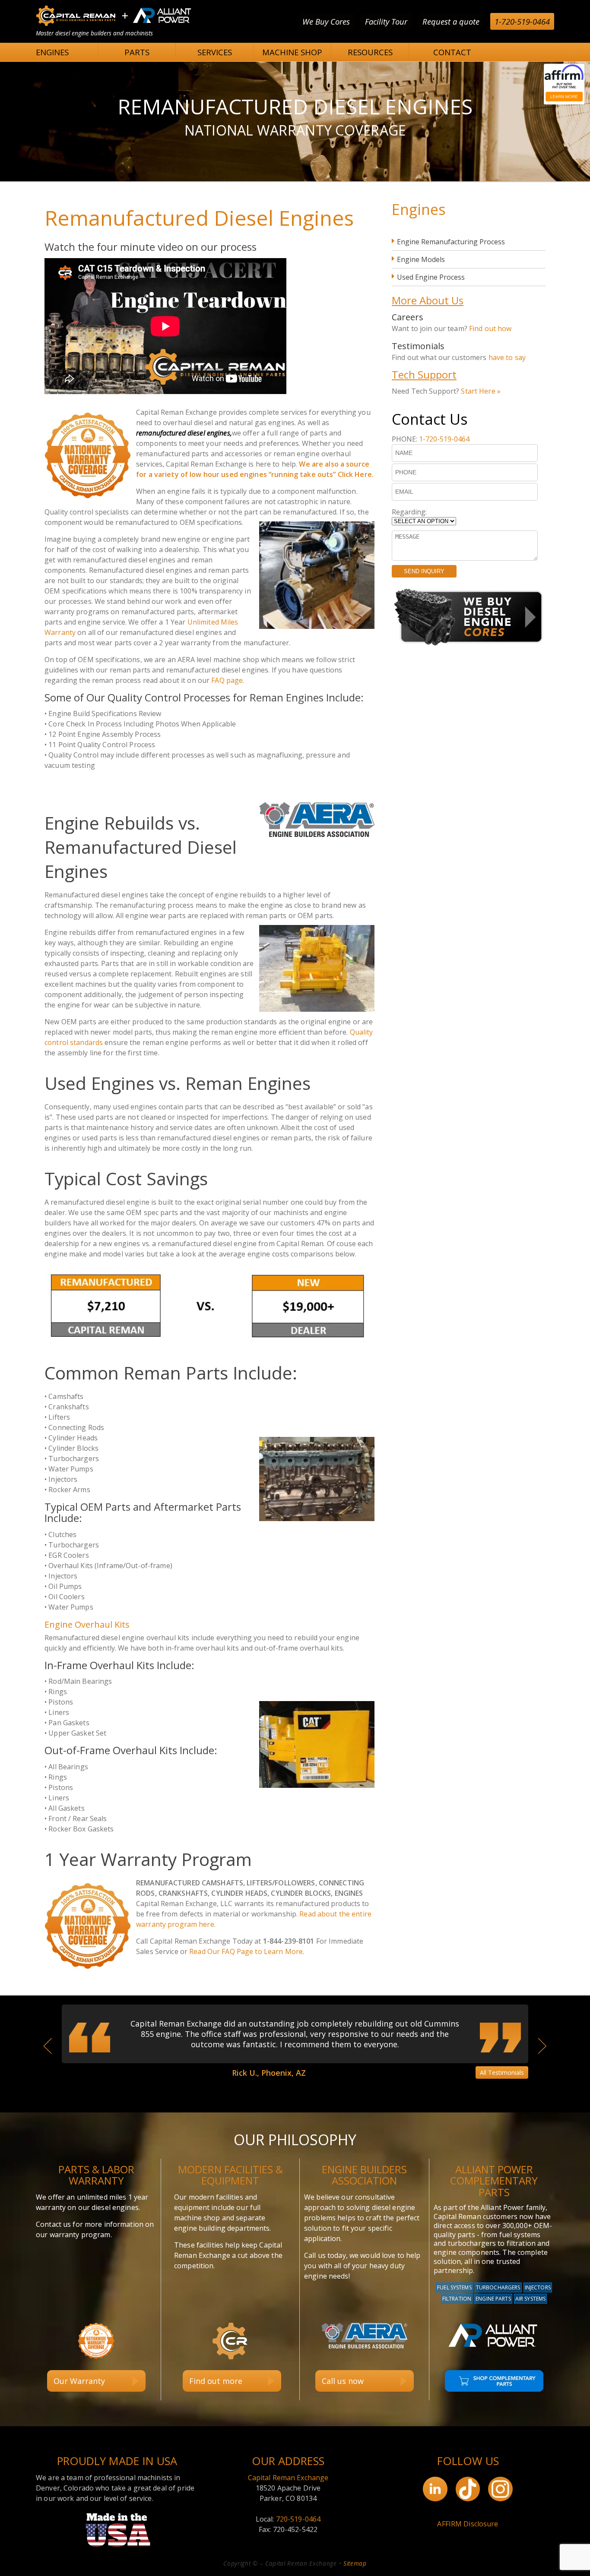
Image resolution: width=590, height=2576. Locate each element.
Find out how (490, 328)
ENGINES (52, 52)
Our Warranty (79, 2381)
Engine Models (421, 259)
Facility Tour (386, 21)
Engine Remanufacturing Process (451, 242)
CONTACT (452, 52)
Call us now (343, 2381)
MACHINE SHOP (292, 52)
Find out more (216, 2381)
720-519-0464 (298, 2519)
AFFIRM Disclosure (468, 2524)
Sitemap (355, 2563)
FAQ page (227, 680)
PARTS (137, 52)
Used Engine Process (431, 277)
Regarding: (409, 512)
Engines (419, 209)
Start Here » (481, 391)
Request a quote (451, 21)
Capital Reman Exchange (288, 2478)
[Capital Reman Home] (114, 25)
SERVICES (215, 52)
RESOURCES (370, 52)
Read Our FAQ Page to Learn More (246, 1951)
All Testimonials (502, 2072)
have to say (507, 357)
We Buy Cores (326, 21)
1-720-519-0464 (522, 21)
